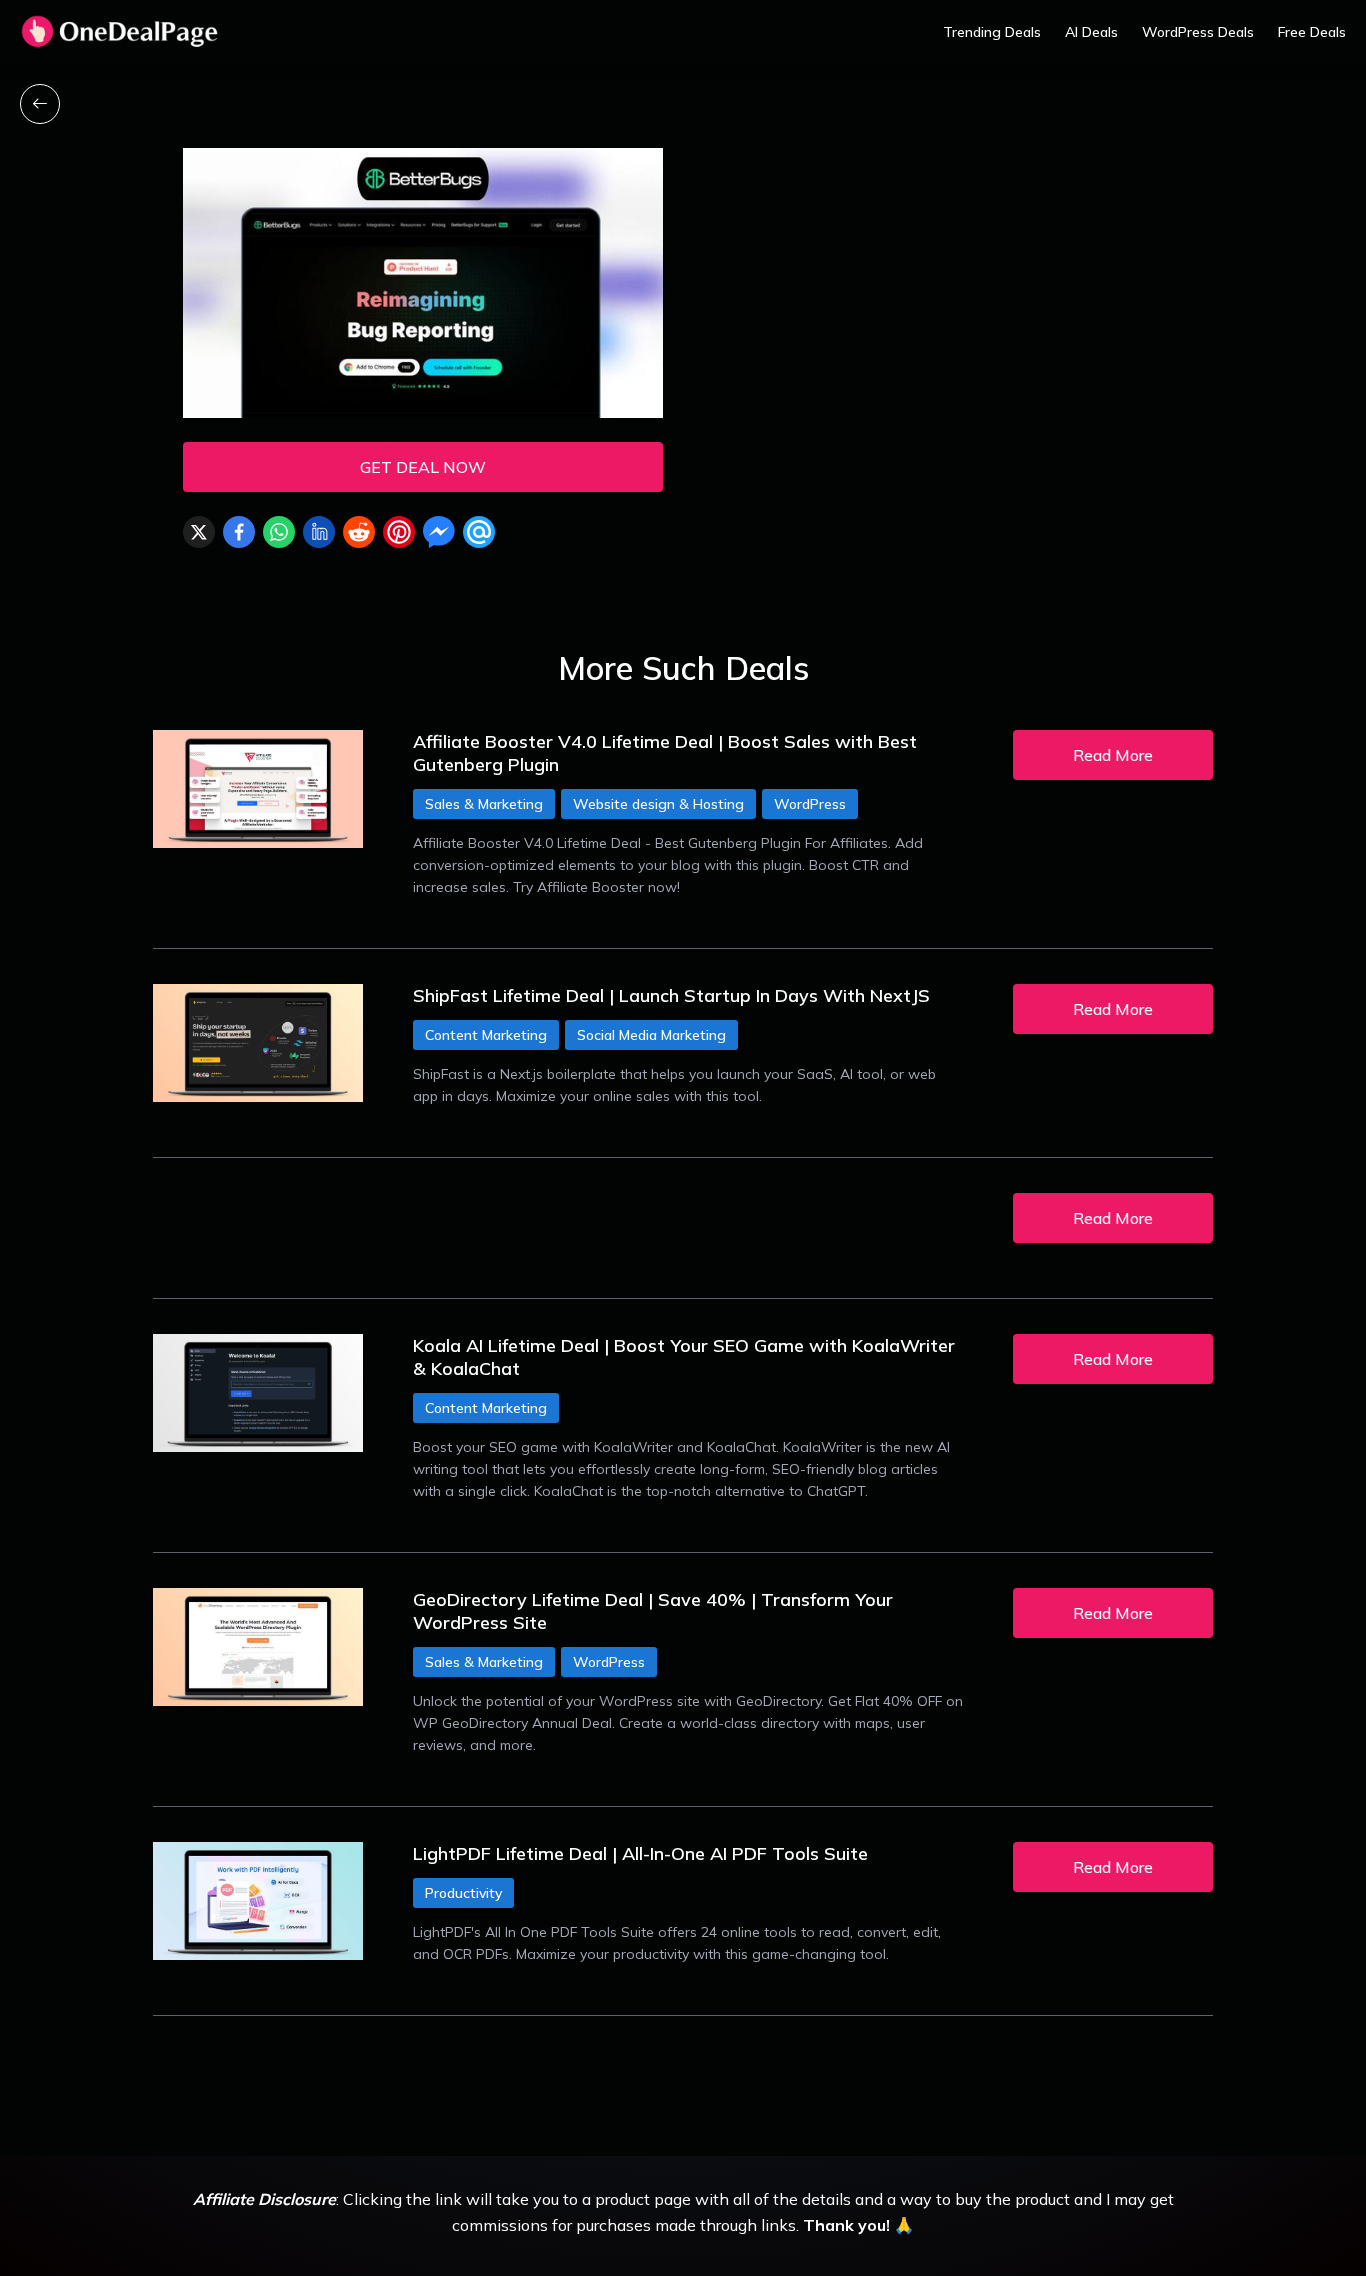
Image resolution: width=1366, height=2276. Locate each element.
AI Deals (1091, 32)
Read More (1113, 755)
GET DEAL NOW (423, 467)
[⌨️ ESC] (40, 104)
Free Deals (1312, 32)
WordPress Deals (1198, 32)
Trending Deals (992, 32)
